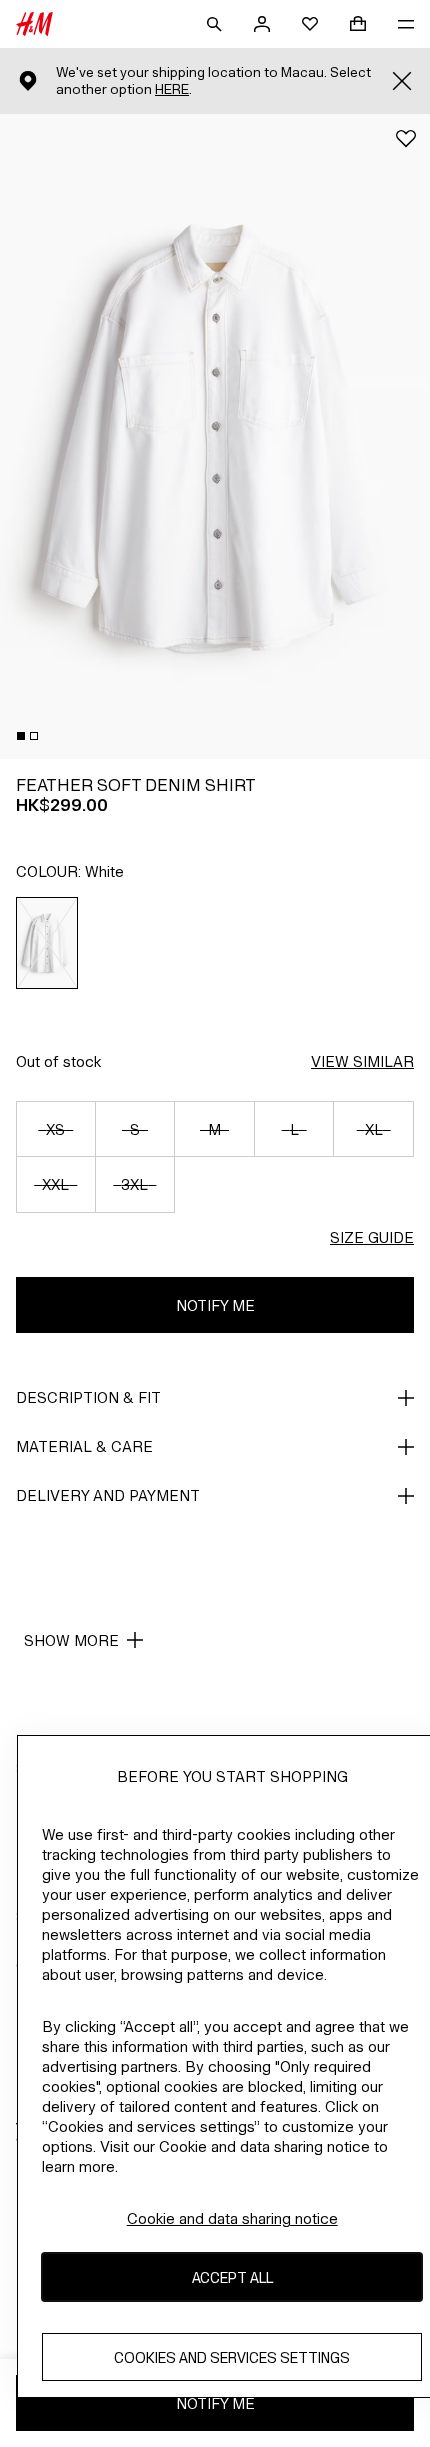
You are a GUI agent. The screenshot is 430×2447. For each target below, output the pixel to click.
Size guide (372, 1237)
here (172, 89)
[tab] (21, 736)
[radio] (47, 943)
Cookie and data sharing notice (232, 2218)
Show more (71, 1640)
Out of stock (58, 1061)
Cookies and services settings (232, 2357)
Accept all (232, 2277)
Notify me (215, 1305)
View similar (362, 1061)
